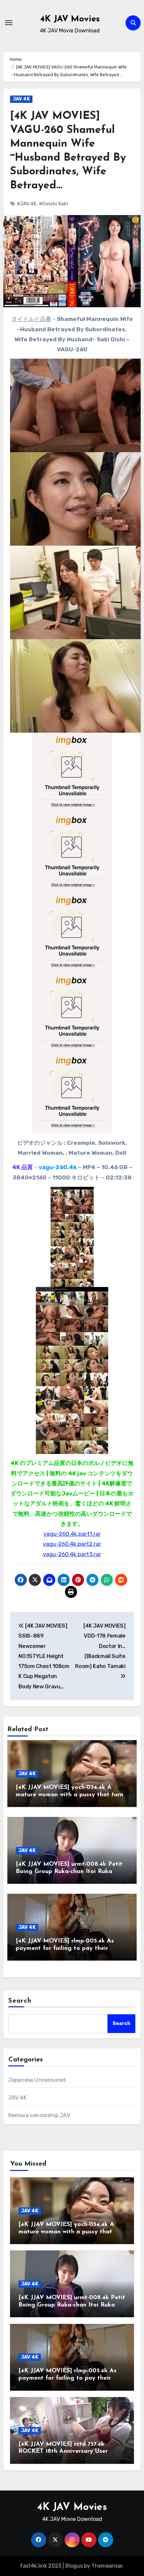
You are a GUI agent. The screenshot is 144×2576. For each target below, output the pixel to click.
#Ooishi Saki (53, 204)
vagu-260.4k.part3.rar (72, 1554)
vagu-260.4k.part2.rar (72, 1544)
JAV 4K (21, 99)
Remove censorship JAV (39, 2115)
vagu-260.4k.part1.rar (72, 1534)
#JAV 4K (27, 204)
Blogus (74, 2566)
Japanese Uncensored (37, 2080)
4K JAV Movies (70, 19)
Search (20, 2001)
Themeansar (107, 2566)
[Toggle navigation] (9, 23)
